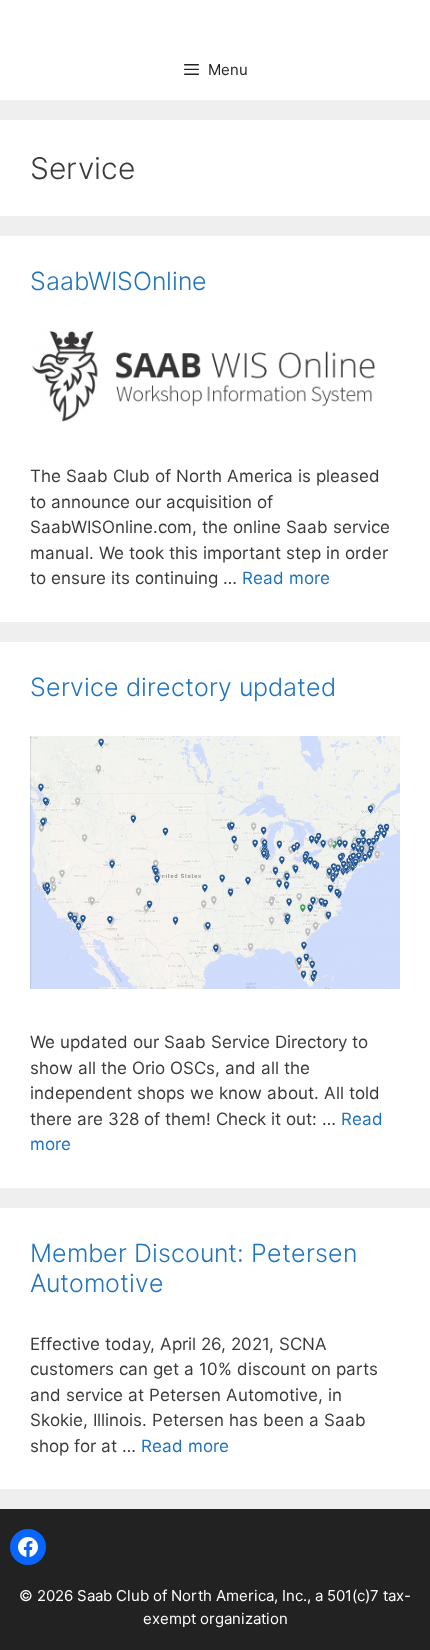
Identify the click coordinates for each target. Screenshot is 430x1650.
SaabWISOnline (118, 281)
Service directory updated (183, 687)
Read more (286, 578)
